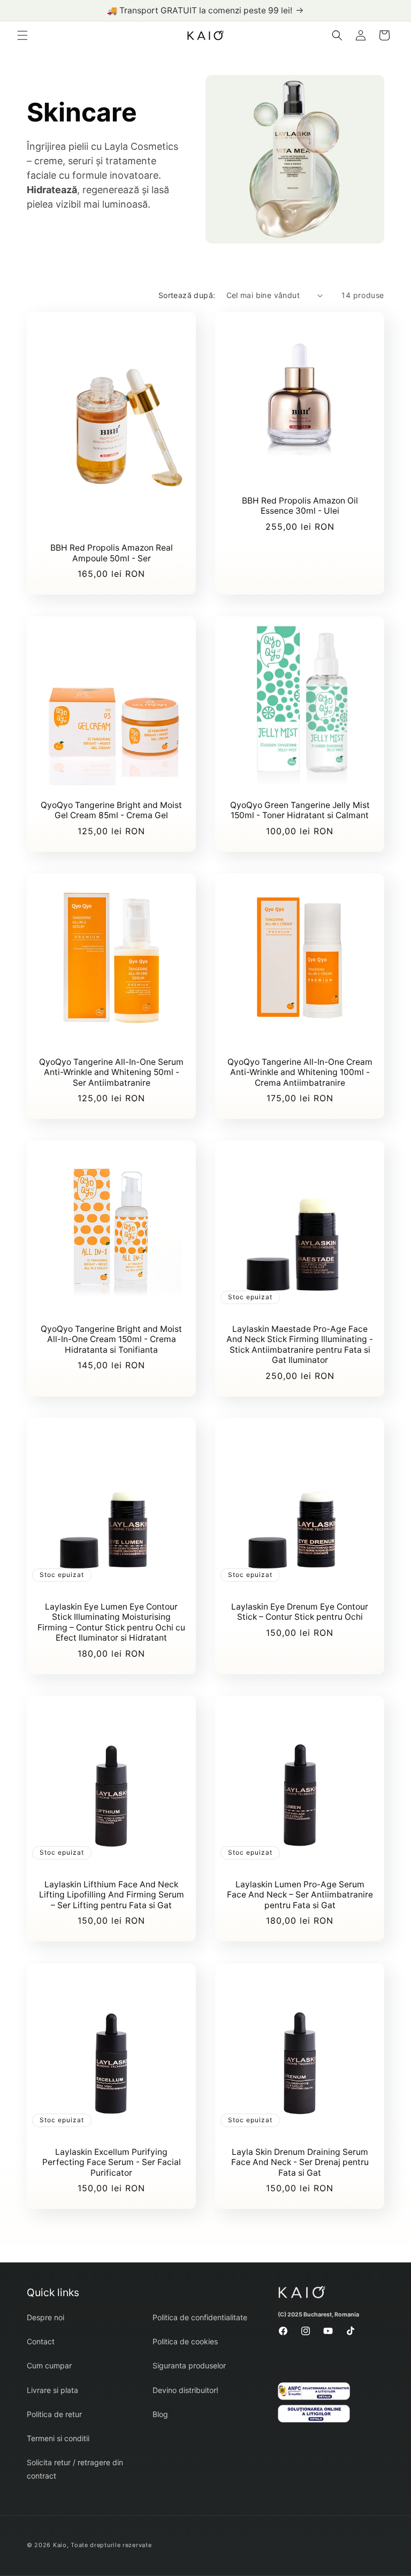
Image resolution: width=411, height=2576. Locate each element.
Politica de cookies (185, 2341)
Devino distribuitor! (185, 2390)
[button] (22, 35)
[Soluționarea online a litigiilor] (315, 2416)
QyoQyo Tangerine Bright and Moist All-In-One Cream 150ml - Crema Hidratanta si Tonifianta (111, 1339)
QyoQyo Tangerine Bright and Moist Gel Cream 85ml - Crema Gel (111, 810)
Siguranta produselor (189, 2365)
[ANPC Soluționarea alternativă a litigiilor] (315, 2394)
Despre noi (45, 2317)
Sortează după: (187, 295)
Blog (160, 2414)
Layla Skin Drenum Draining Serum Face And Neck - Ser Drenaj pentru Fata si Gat (300, 2162)
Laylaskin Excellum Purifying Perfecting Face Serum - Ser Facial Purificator (112, 2162)
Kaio (60, 2545)
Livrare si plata (52, 2390)
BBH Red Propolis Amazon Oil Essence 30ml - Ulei (300, 506)
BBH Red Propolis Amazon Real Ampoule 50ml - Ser (112, 553)
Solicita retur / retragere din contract (75, 2469)
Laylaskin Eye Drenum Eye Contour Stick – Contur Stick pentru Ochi (300, 1612)
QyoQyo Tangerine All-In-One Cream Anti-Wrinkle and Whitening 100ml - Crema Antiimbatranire (300, 1072)
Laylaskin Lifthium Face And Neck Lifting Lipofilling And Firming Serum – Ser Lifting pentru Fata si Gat (112, 1895)
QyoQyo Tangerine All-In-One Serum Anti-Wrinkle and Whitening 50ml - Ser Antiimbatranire (111, 1072)
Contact (41, 2341)
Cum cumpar (49, 2365)
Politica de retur (54, 2414)
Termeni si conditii (58, 2438)
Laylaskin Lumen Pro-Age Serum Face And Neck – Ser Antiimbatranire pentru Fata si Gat (300, 1895)
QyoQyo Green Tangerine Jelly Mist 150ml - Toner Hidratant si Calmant (300, 810)
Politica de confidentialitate (200, 2317)
